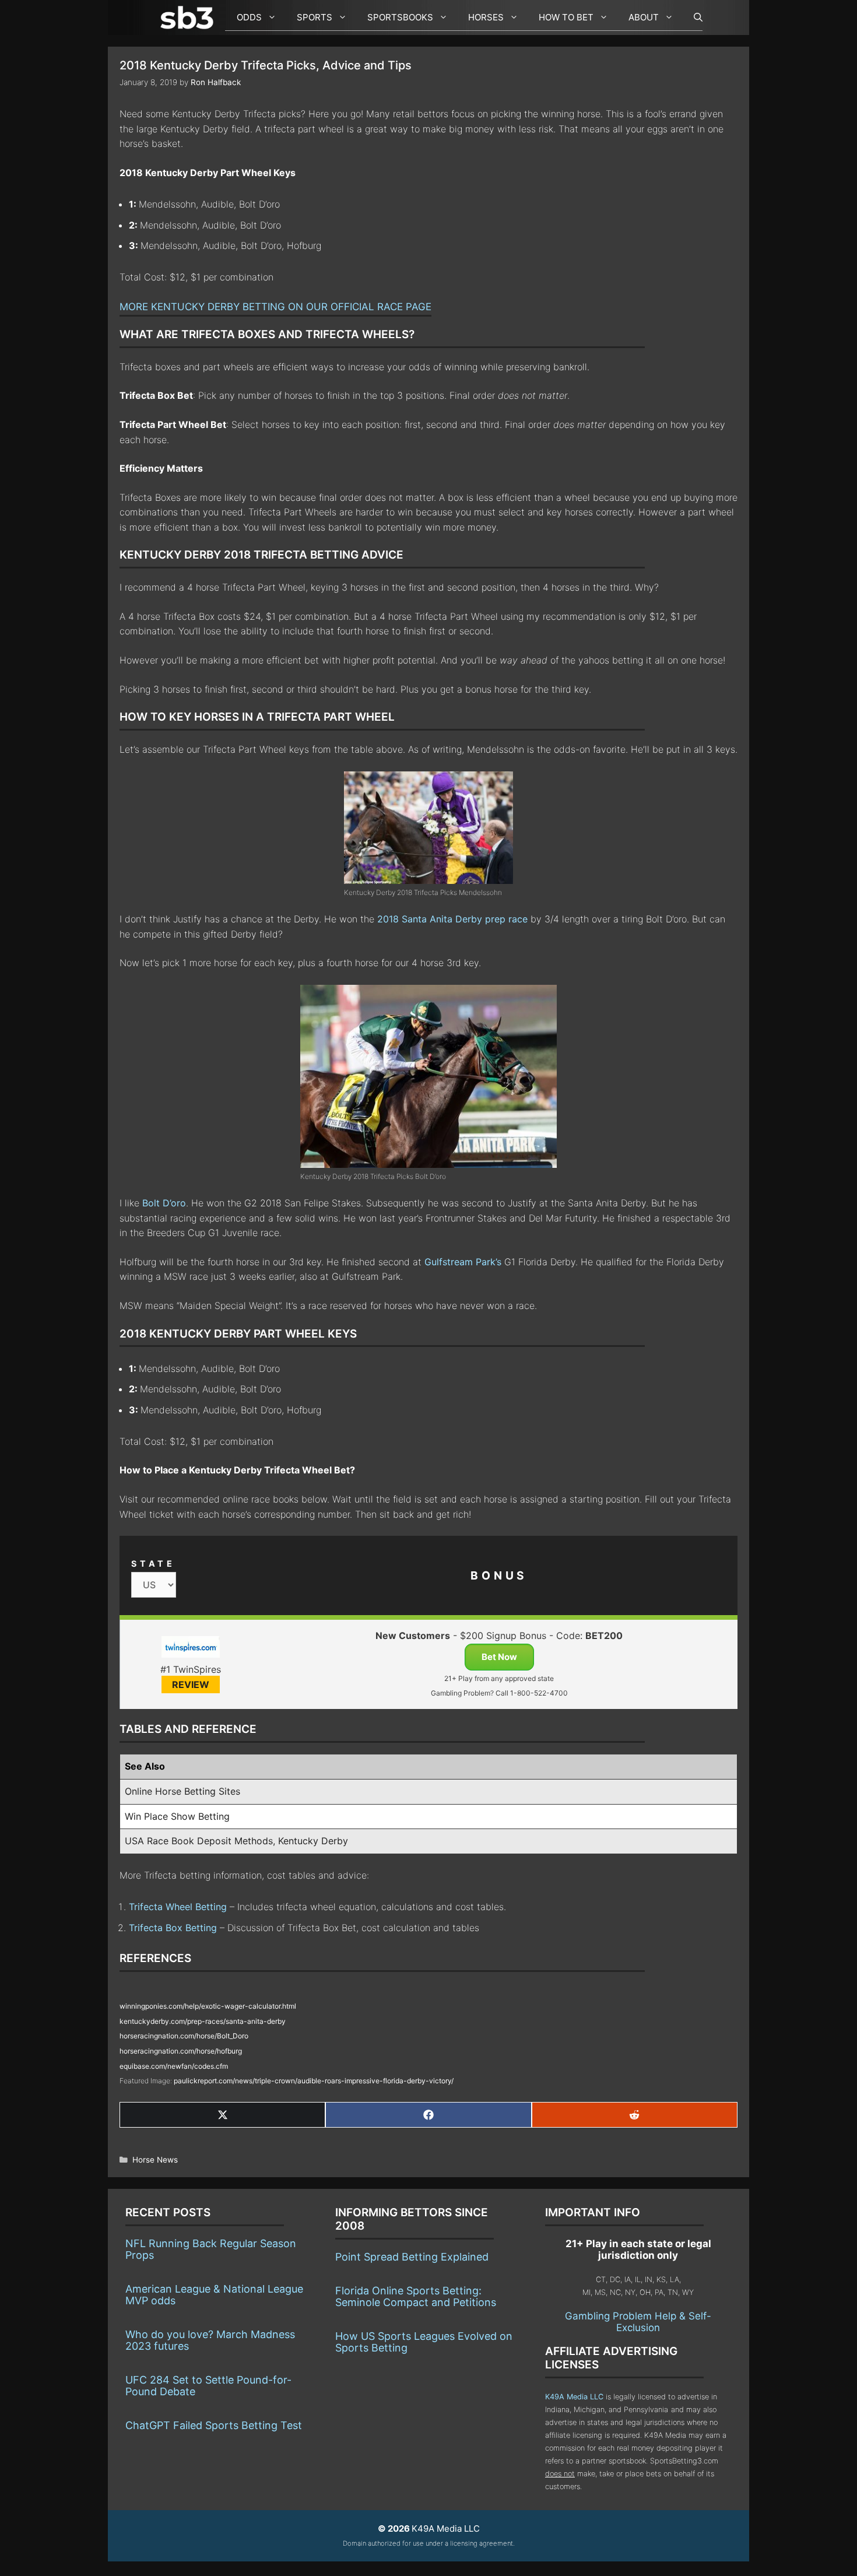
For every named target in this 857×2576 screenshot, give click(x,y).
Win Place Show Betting (177, 1816)
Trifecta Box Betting (173, 1928)
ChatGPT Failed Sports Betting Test (214, 2425)
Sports (315, 17)
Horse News (155, 2160)
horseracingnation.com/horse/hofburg (181, 2051)
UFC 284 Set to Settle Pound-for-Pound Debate (208, 2386)
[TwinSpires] (190, 1649)
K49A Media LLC (574, 2397)
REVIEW (191, 1684)
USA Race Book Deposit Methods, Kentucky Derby (236, 1841)
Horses (486, 17)
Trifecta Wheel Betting (178, 1907)
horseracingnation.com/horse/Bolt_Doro (184, 2036)
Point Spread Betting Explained (412, 2257)
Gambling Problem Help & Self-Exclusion (638, 2322)
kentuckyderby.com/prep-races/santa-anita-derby (203, 2021)
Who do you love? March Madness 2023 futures (210, 2340)
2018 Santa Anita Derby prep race (452, 919)
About (644, 17)
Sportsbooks (400, 17)
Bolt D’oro (164, 1203)
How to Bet (566, 17)
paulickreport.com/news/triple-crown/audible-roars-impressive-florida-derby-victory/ (314, 2081)
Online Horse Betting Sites (182, 1791)
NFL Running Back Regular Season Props (211, 2249)
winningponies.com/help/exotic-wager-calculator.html (208, 2006)
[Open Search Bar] (692, 17)
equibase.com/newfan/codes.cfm (174, 2066)
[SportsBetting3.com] (189, 17)
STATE (153, 1564)
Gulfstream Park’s (463, 1262)
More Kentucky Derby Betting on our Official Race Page (275, 307)
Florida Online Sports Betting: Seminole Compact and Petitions (416, 2296)
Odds (249, 17)
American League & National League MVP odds (214, 2295)
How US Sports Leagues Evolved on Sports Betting (424, 2342)
